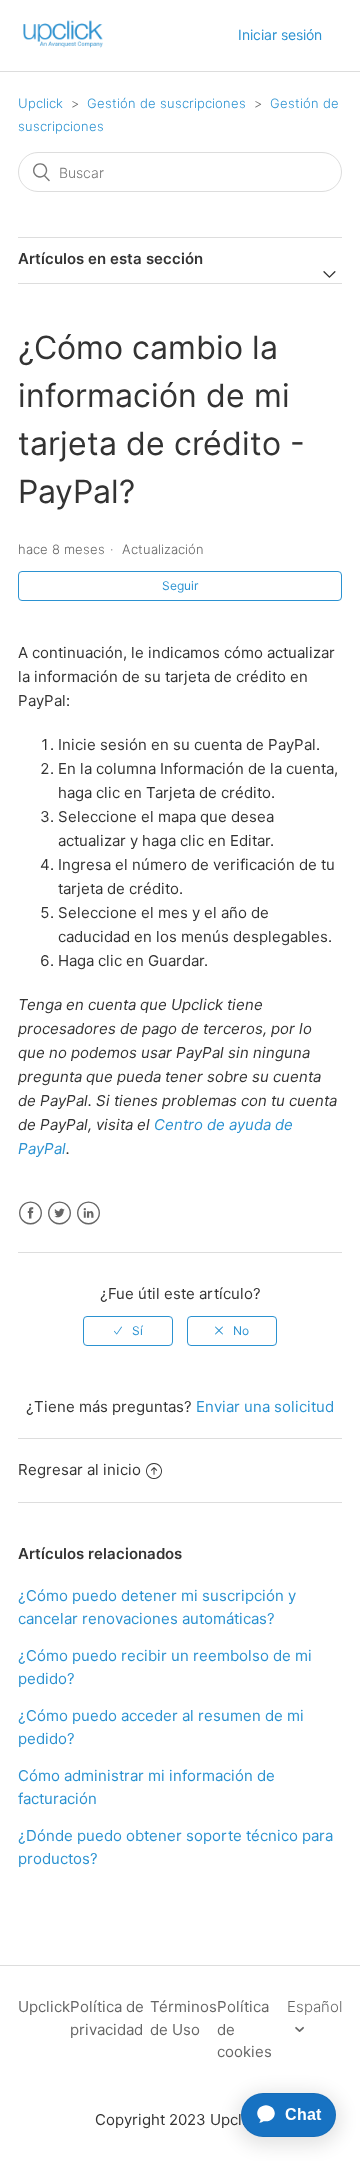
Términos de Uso (183, 2018)
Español (314, 2006)
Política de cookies (244, 2029)
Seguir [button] (180, 585)
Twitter (59, 1213)
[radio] (128, 1331)
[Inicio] (63, 45)
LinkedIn (88, 1213)
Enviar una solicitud (265, 1406)
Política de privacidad (107, 2018)
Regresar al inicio (79, 1469)
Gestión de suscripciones (166, 103)
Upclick (40, 103)
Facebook (30, 1213)
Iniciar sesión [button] (280, 34)
